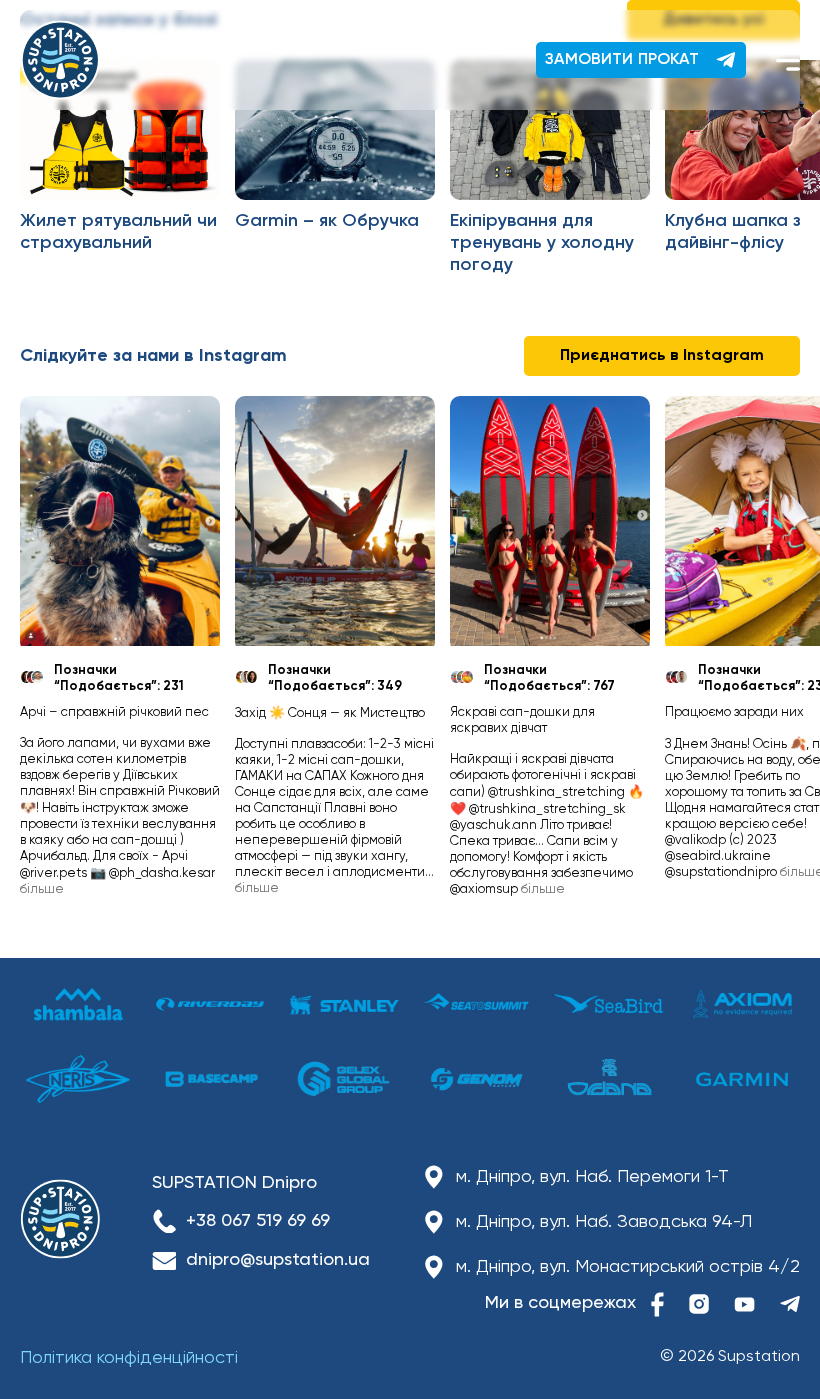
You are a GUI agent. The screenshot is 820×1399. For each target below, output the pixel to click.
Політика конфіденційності (129, 1358)
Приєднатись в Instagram (662, 356)
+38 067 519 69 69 (258, 1221)
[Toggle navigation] (788, 60)
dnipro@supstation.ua (278, 1260)
